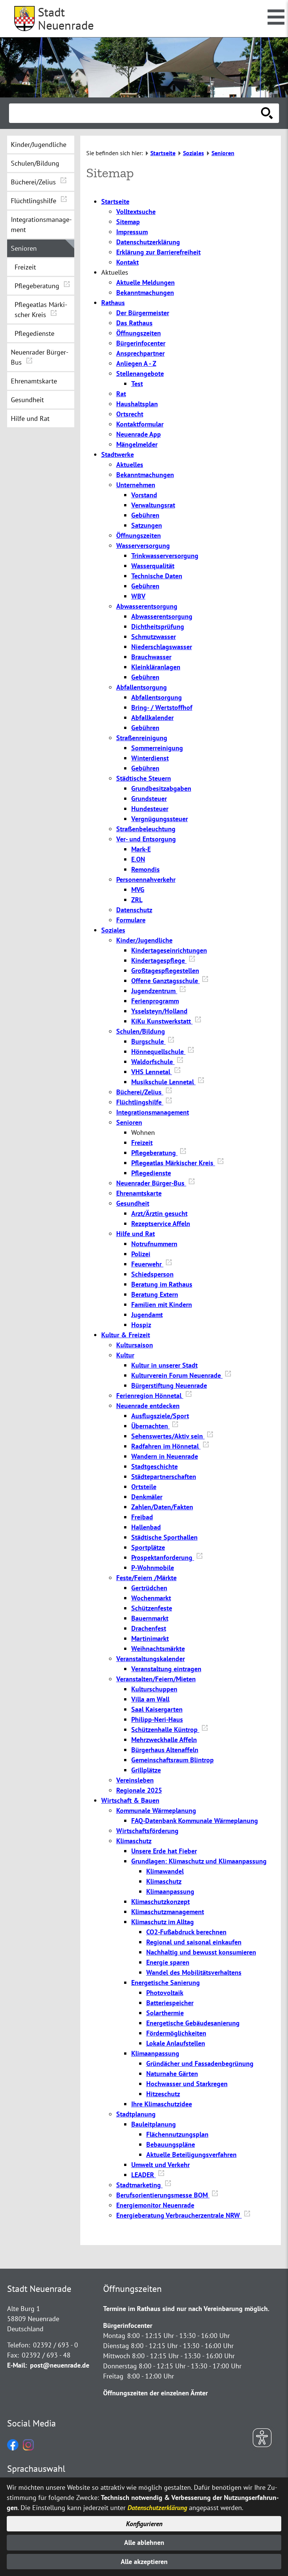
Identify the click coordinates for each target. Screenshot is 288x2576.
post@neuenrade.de (60, 2365)
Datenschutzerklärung (157, 2508)
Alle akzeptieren (144, 2562)
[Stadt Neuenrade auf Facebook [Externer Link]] (13, 2448)
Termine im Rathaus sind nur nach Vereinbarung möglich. (186, 2309)
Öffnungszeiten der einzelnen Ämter (155, 2393)
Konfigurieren (144, 2524)
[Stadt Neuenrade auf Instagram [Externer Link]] (28, 2448)
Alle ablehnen (144, 2542)
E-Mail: (17, 2365)
